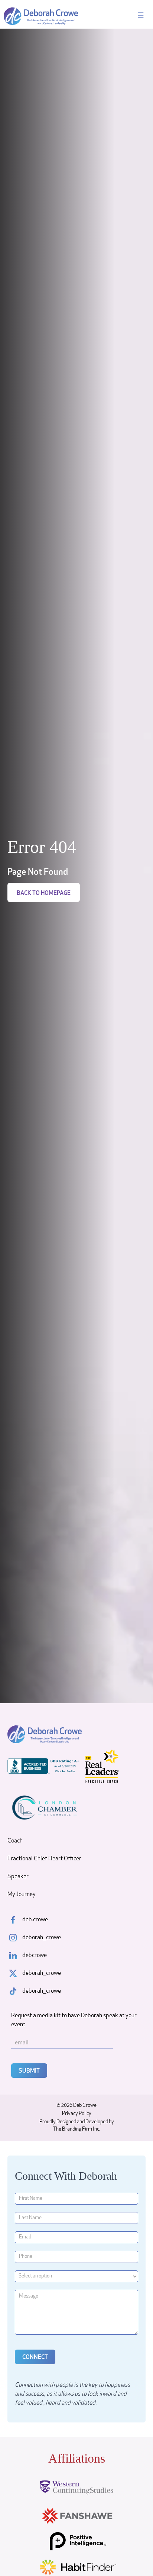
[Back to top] (134, 2557)
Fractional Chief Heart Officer (44, 1859)
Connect (35, 2357)
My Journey (22, 1895)
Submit (29, 2071)
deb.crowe (35, 1920)
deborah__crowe (42, 1938)
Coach (15, 1841)
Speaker (18, 1877)
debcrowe (35, 1956)
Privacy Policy (77, 2114)
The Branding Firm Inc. (77, 2129)
